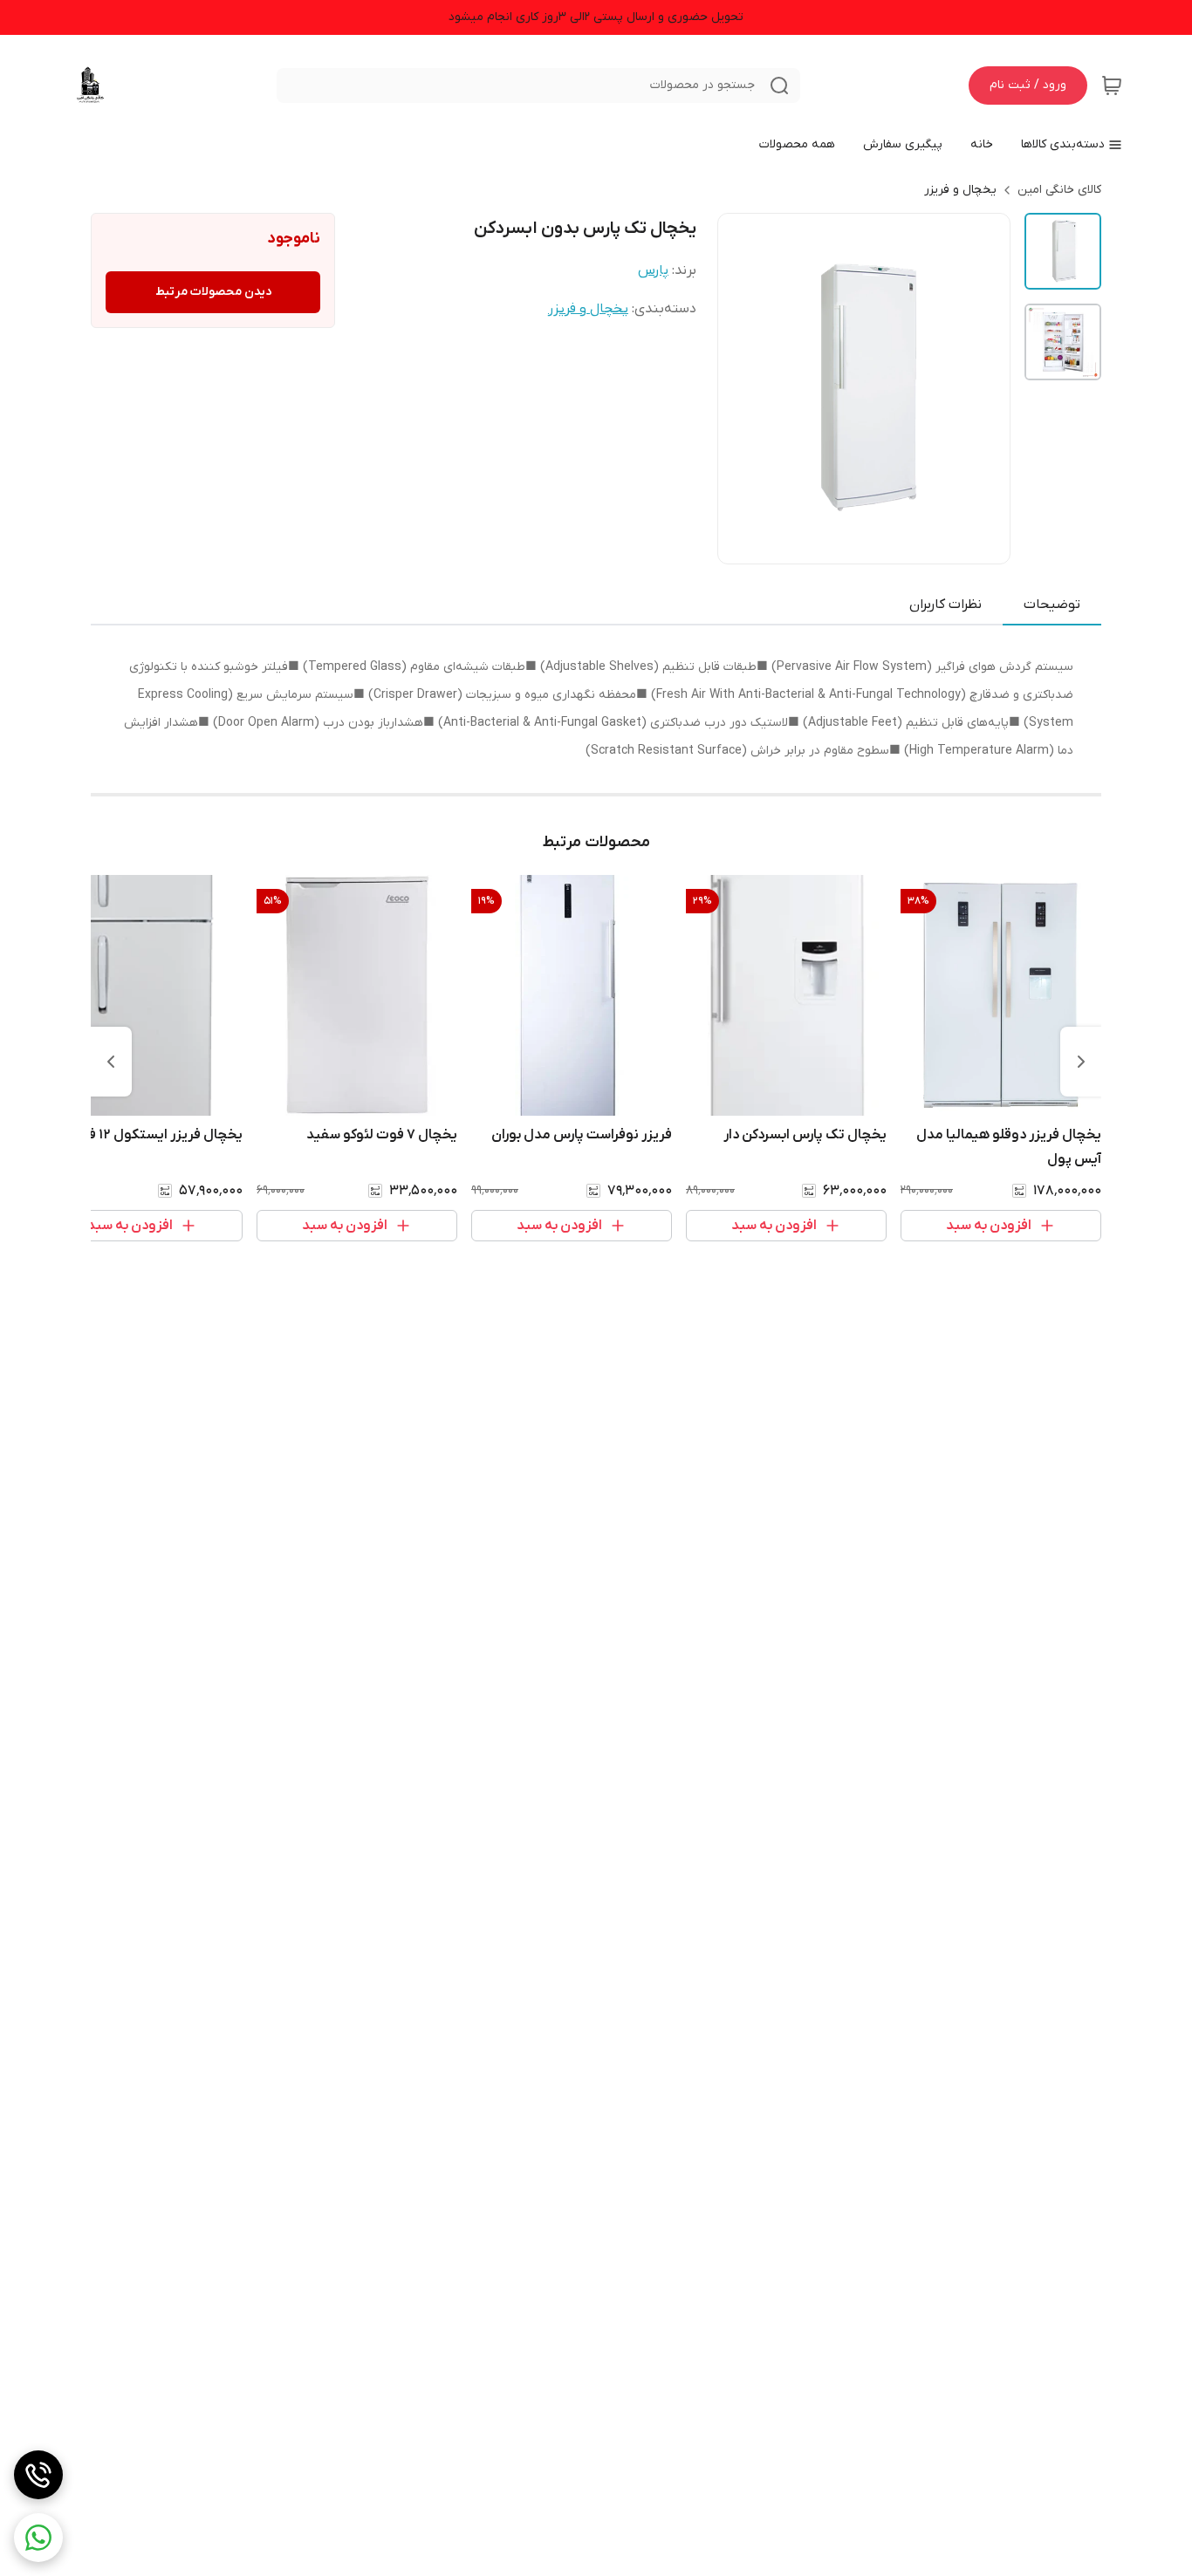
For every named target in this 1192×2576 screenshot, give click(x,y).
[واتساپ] (38, 2538)
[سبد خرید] (1112, 85)
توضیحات (1052, 605)
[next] (111, 1062)
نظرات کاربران (945, 605)
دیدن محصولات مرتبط (213, 292)
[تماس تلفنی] (38, 2475)
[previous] (1081, 1062)
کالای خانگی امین (1059, 190)
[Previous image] (743, 388)
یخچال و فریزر (960, 190)
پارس (653, 270)
